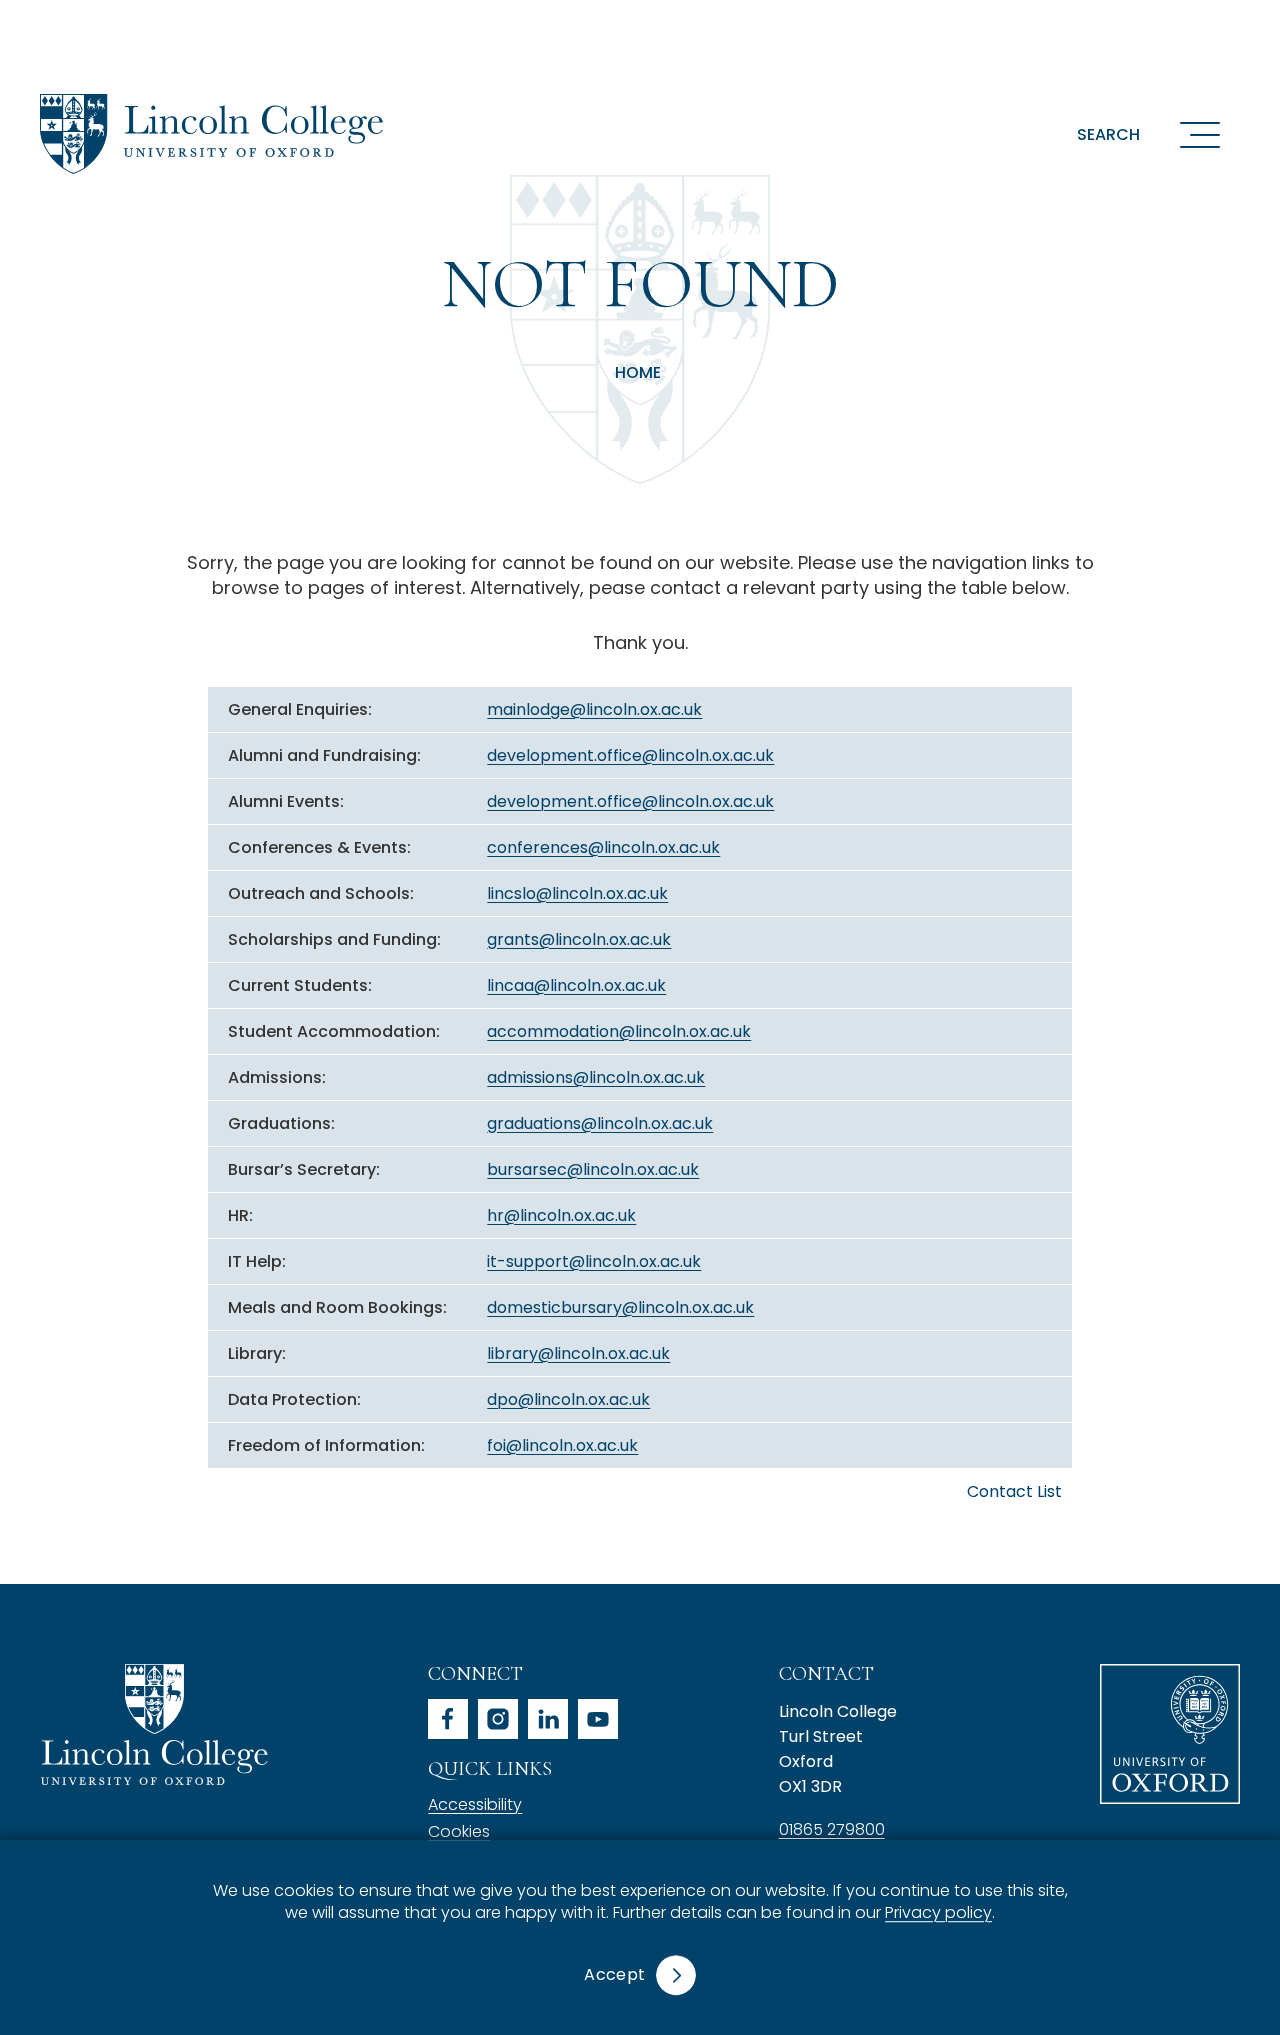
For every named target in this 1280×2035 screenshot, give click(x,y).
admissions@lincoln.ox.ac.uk (596, 1077)
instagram (498, 1719)
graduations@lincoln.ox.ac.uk (600, 1123)
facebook (448, 1719)
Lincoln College (154, 1724)
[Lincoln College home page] (211, 134)
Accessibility (475, 1804)
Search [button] (1108, 134)
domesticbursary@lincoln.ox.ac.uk (620, 1307)
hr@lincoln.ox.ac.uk (561, 1215)
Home (638, 373)
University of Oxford (1170, 1734)
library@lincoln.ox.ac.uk (578, 1353)
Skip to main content (132, 24)
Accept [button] (614, 1974)
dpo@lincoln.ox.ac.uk (568, 1399)
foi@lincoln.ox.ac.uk (562, 1445)
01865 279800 (832, 1829)
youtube (598, 1719)
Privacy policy (938, 1913)
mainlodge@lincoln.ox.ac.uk (594, 709)
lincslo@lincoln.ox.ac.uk (577, 893)
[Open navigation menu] (1200, 134)
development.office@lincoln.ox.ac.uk (630, 755)
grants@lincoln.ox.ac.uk (579, 939)
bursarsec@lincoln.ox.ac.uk (593, 1169)
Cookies (459, 1831)
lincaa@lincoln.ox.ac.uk (576, 985)
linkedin (548, 1719)
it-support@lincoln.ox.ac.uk (594, 1261)
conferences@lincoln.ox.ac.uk (603, 847)
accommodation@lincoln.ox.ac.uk (619, 1031)
